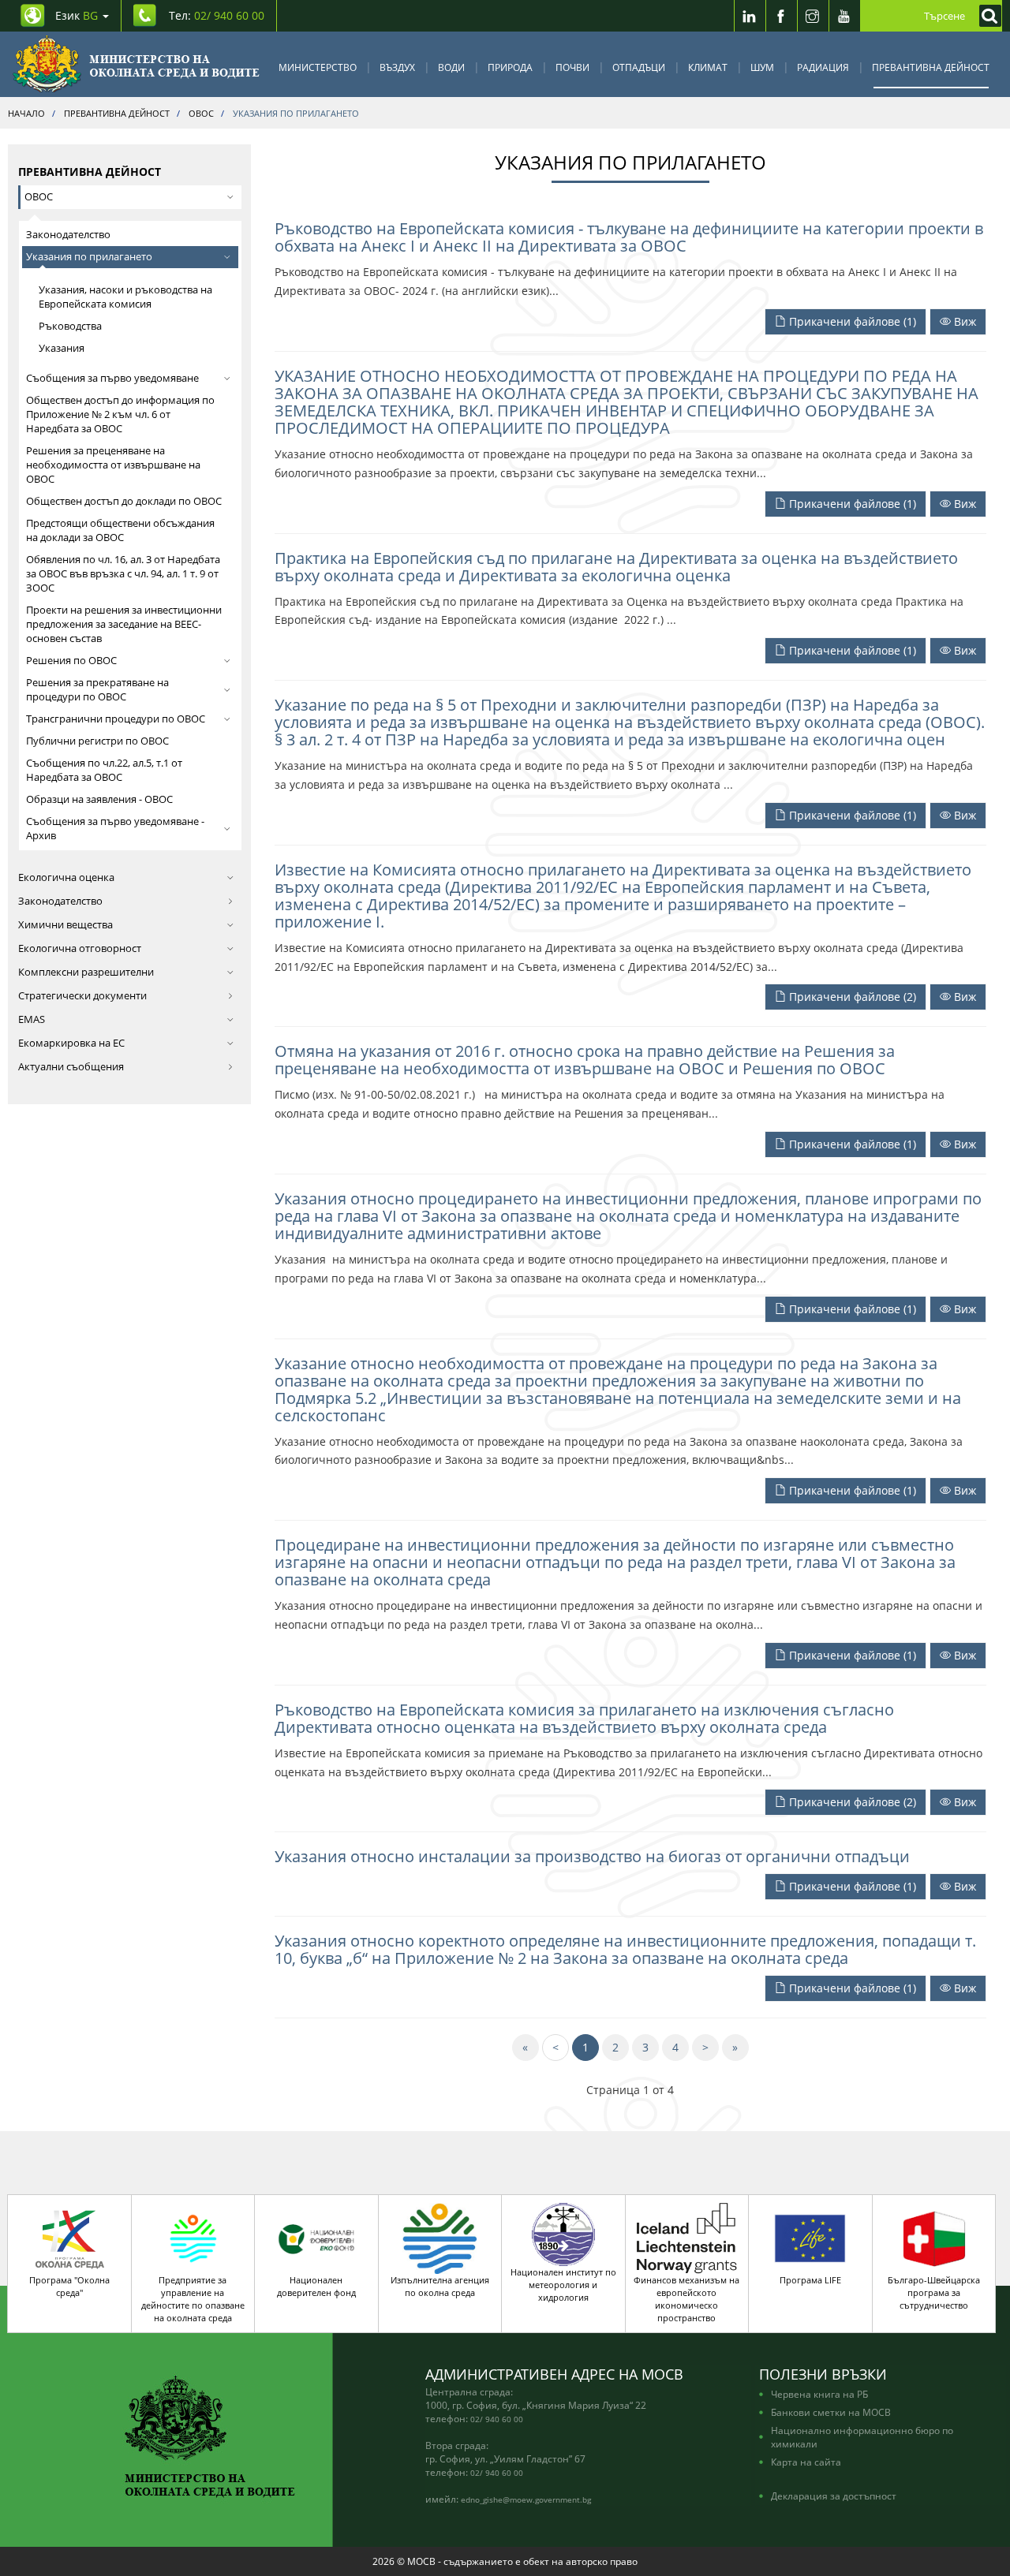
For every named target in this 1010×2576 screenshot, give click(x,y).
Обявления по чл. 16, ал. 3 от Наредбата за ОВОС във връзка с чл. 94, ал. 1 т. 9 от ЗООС (123, 574)
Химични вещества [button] (65, 925)
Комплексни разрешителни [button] (86, 972)
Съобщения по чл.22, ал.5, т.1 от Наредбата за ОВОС (104, 770)
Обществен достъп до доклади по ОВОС (124, 501)
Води (451, 67)
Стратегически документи (82, 996)
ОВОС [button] (39, 197)
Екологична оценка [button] (66, 877)
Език (77, 15)
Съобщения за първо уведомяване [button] (112, 378)
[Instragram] (813, 16)
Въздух (397, 67)
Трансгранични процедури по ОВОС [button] (116, 719)
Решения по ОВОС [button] (71, 661)
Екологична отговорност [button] (80, 948)
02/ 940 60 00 (497, 2419)
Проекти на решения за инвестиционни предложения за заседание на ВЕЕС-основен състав (124, 624)
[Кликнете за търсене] (986, 16)
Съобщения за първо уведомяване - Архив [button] (115, 829)
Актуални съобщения (71, 1067)
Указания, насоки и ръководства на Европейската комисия (125, 297)
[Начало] (136, 64)
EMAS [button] (32, 1019)
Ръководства (70, 326)
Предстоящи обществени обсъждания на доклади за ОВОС (120, 530)
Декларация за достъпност (834, 2496)
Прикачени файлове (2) (851, 997)
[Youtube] (844, 16)
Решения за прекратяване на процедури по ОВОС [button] (97, 690)
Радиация (823, 67)
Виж (963, 321)
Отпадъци (639, 67)
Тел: (217, 15)
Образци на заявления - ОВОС (99, 799)
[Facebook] (781, 16)
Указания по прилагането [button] (89, 257)
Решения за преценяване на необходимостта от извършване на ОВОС (113, 465)
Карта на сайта (806, 2462)
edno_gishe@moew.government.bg (526, 2499)
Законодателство (68, 235)
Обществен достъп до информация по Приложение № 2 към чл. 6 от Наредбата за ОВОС (120, 414)
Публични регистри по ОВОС (97, 741)
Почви (572, 67)
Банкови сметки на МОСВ (831, 2412)
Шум (762, 67)
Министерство (318, 67)
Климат (708, 67)
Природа (510, 67)
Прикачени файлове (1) (851, 321)
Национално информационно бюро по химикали (862, 2437)
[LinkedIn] (750, 16)
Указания (62, 348)
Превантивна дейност (931, 67)
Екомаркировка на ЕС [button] (71, 1043)
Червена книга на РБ (819, 2394)
